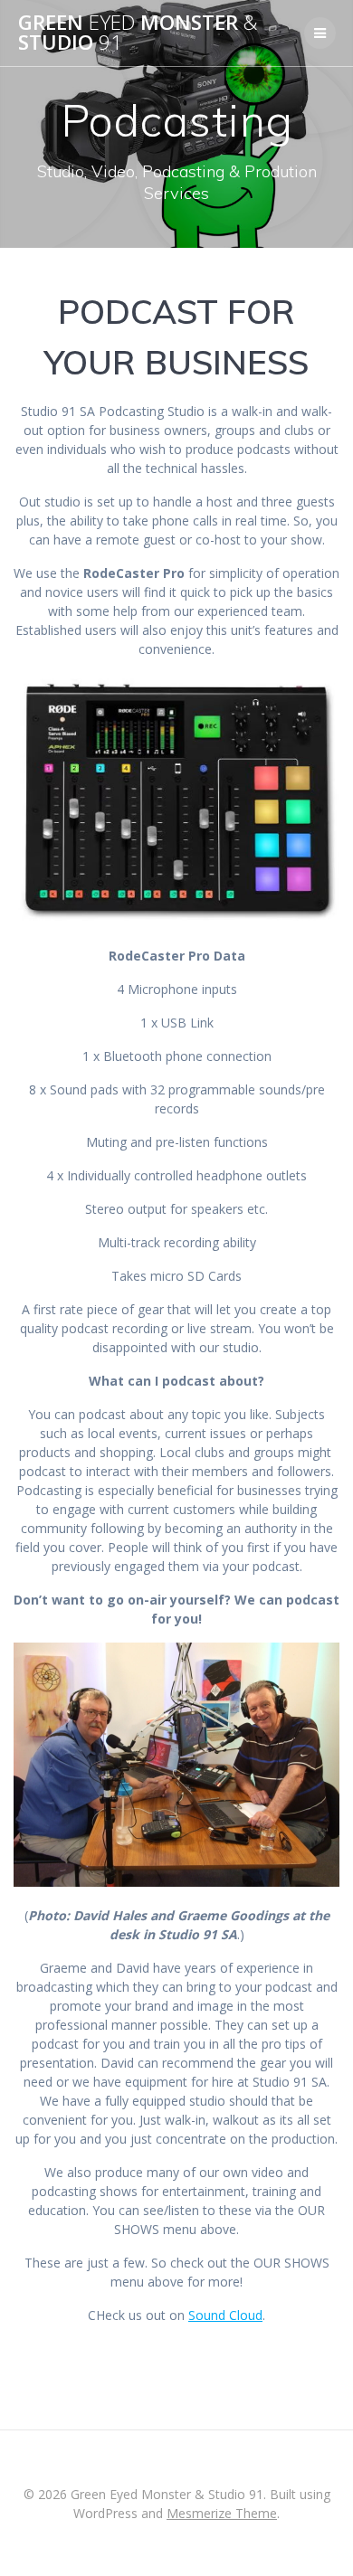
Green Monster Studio (138, 33)
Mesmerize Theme (222, 2513)
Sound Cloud (225, 2315)
